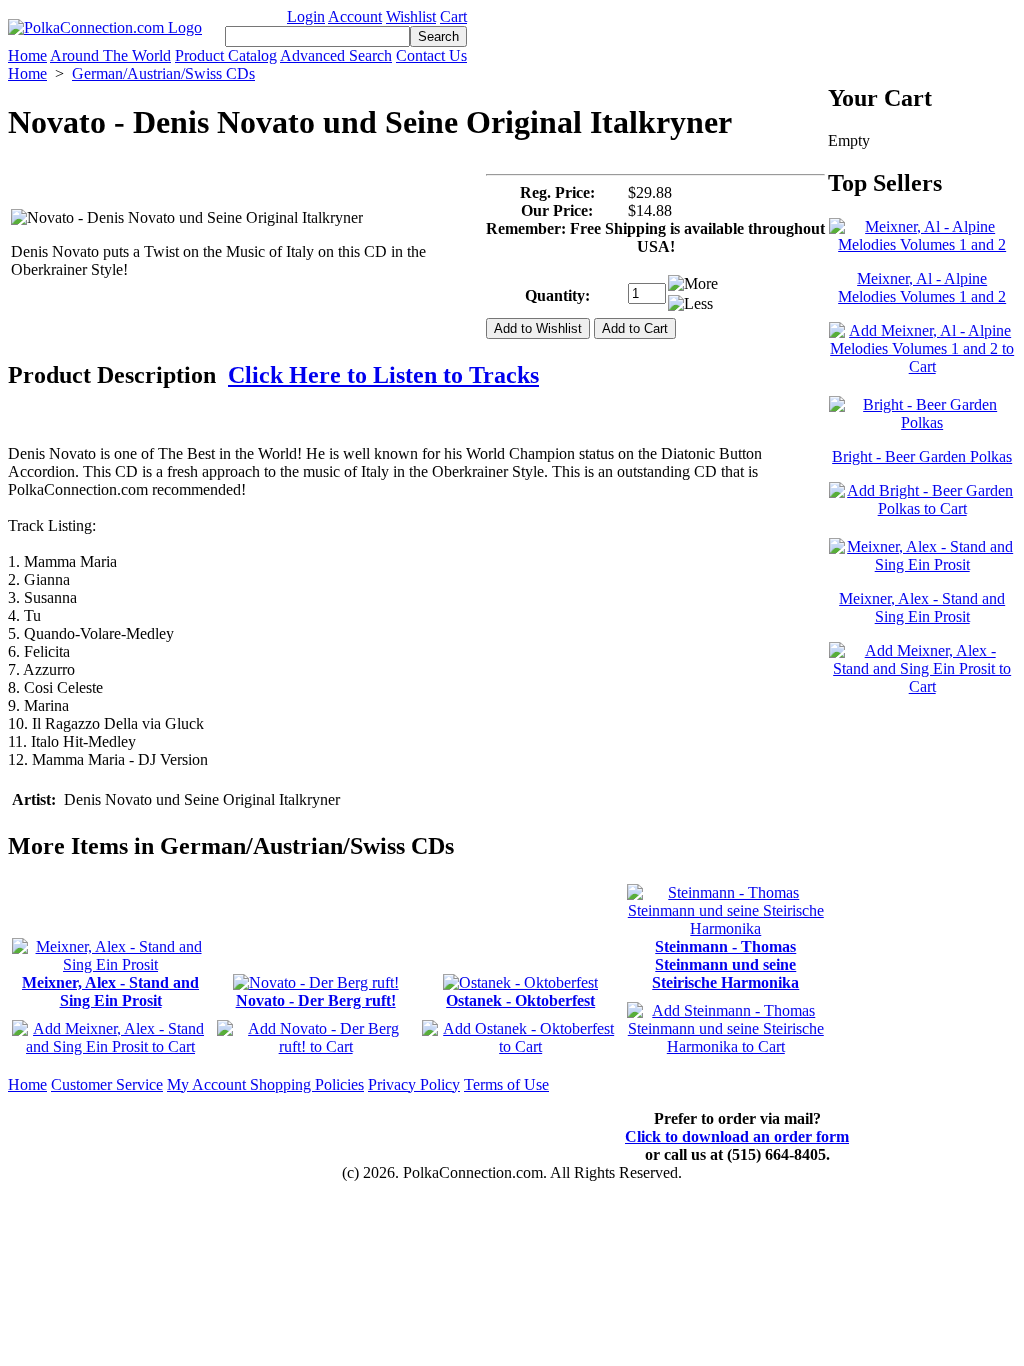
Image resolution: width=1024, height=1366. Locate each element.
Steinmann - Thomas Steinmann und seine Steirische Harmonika (725, 964)
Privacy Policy (414, 1084)
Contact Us (431, 55)
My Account (208, 1084)
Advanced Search (336, 55)
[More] (693, 284)
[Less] (690, 304)
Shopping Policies (307, 1084)
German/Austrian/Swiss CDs (163, 73)
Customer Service (107, 1084)
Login (306, 16)
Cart (453, 16)
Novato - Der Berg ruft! (316, 1000)
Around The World (110, 55)
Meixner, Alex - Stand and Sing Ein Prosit (110, 991)
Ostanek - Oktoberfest (520, 1000)
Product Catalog (226, 55)
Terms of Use (506, 1084)
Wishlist (411, 16)
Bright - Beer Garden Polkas (922, 456)
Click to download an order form (737, 1136)
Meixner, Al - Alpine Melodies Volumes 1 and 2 (922, 287)
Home (27, 55)
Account (355, 16)
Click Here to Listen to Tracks (383, 375)
